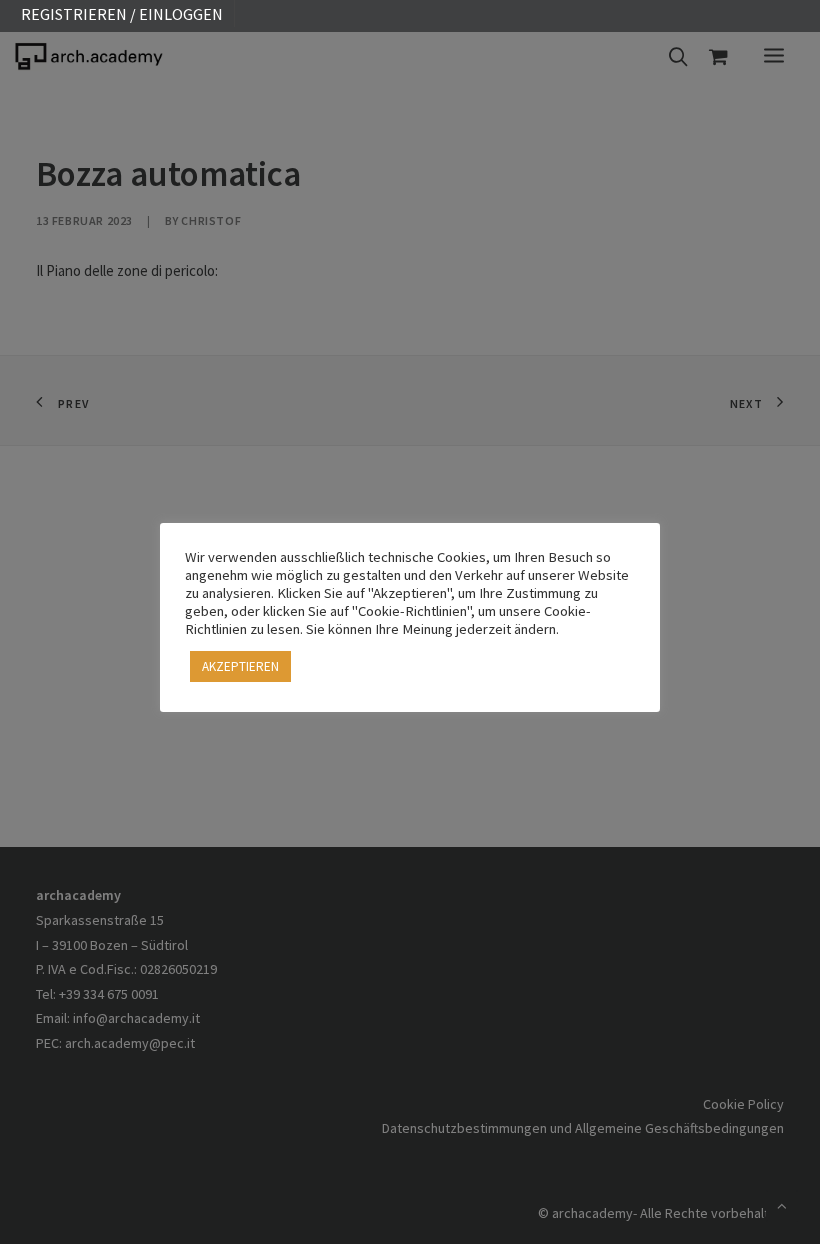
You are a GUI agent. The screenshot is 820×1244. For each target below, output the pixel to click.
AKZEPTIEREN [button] (240, 666)
